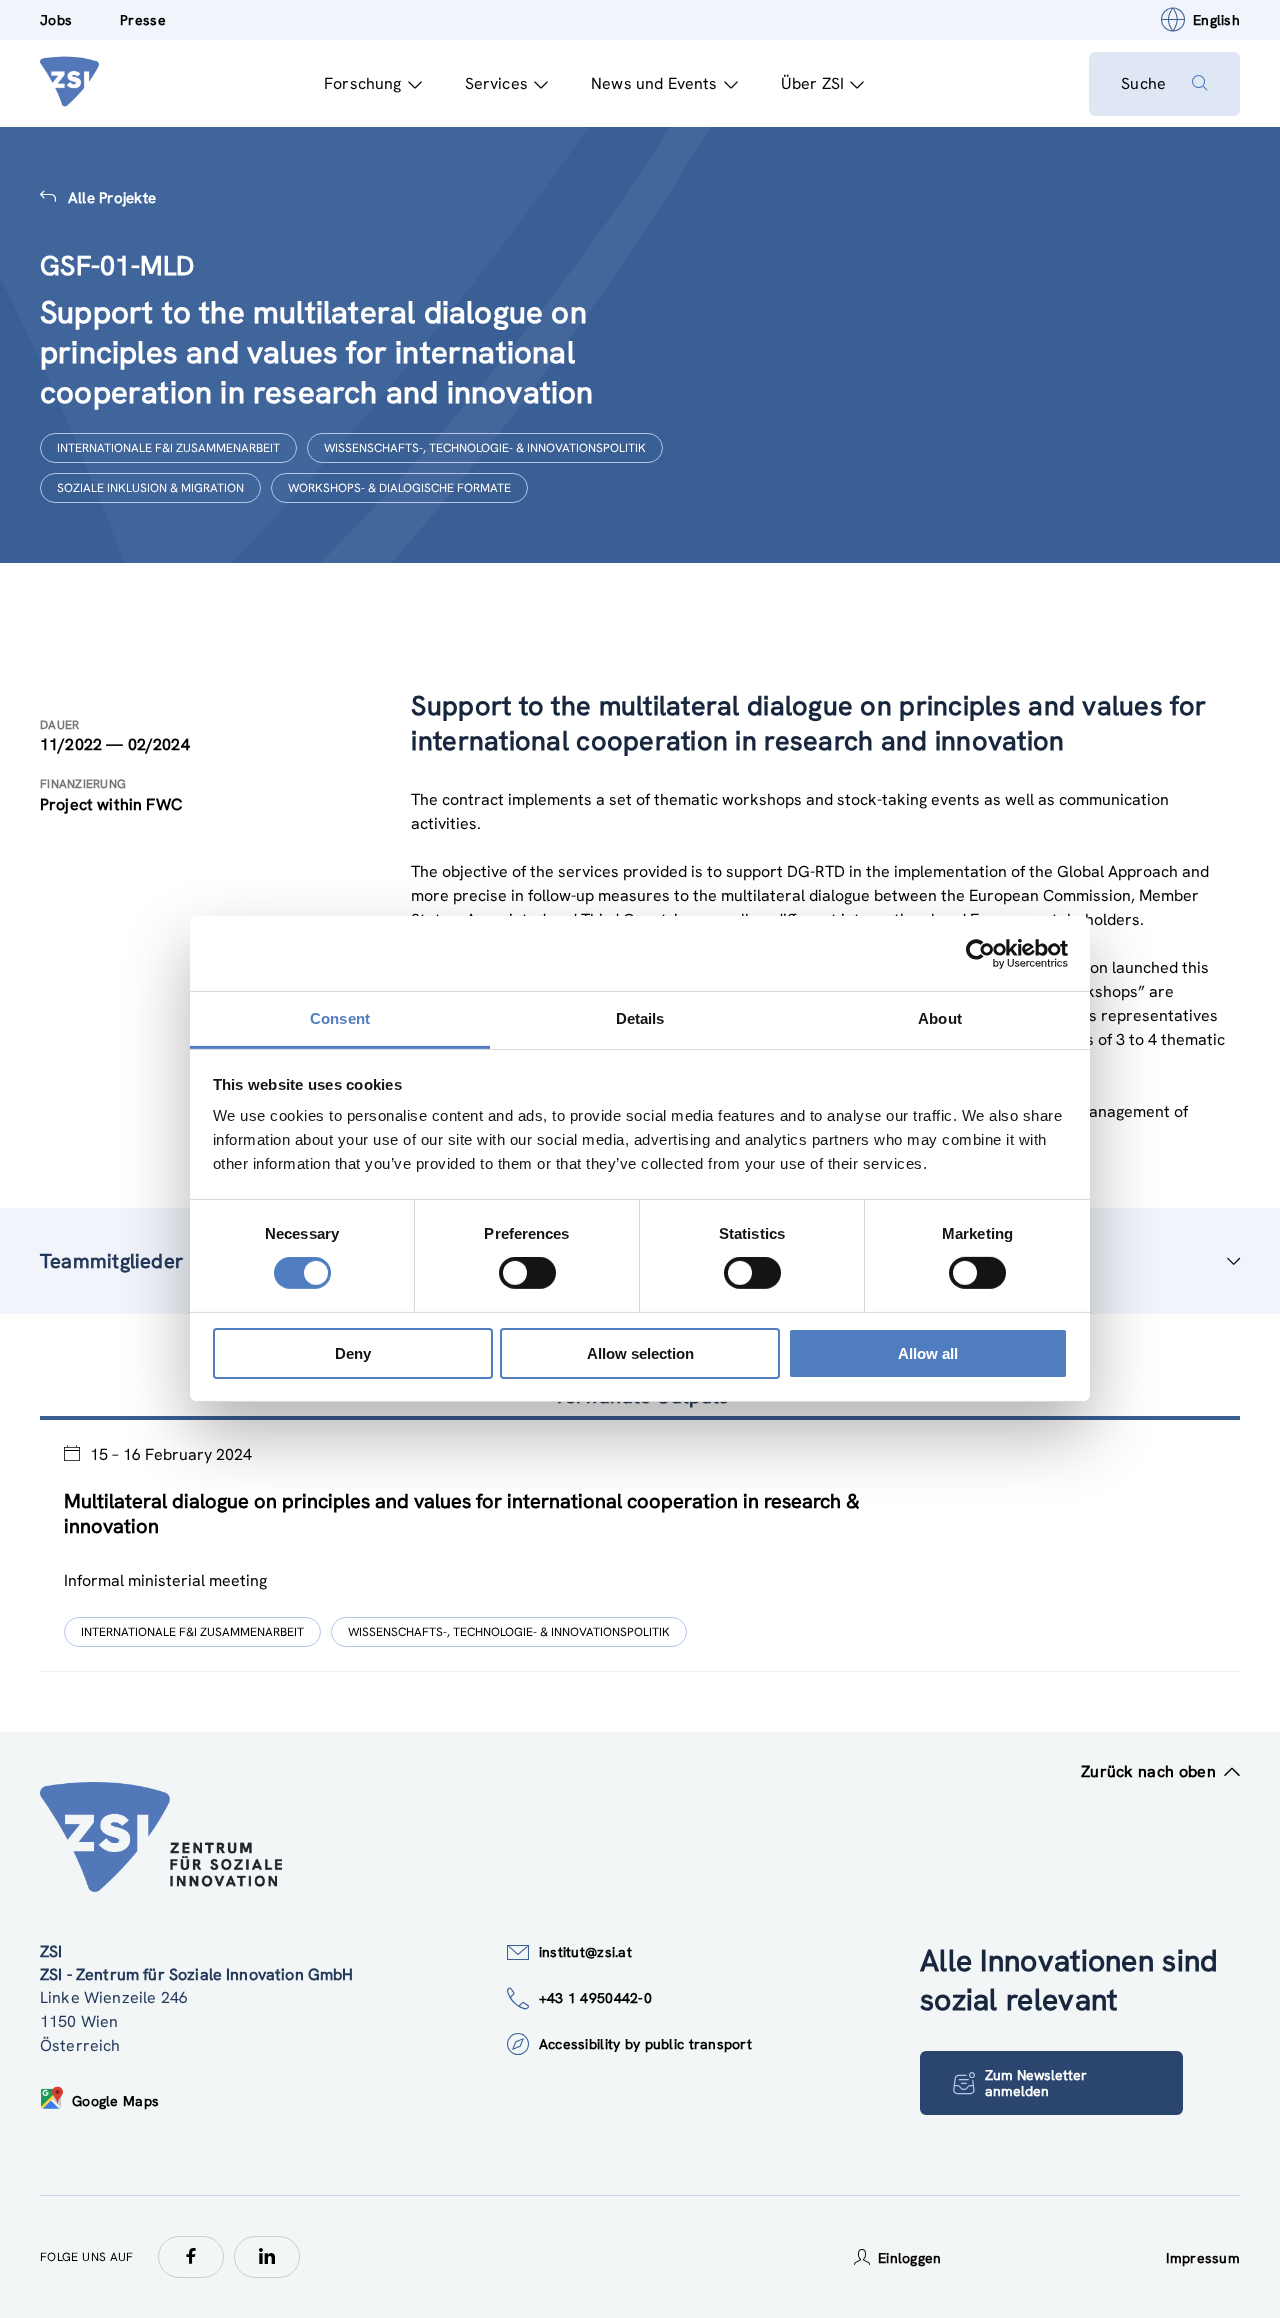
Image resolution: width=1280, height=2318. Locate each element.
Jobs (56, 20)
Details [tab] (640, 1018)
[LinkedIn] (267, 2257)
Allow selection (640, 1353)
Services (496, 83)
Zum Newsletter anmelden (1036, 2083)
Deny (353, 1353)
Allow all (928, 1353)
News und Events (654, 83)
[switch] (527, 1273)
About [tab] (940, 1018)
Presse (143, 20)
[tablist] (640, 1546)
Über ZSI (812, 83)
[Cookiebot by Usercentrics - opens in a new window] (980, 953)
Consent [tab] (340, 1018)
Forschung (362, 83)
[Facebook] (191, 2257)
